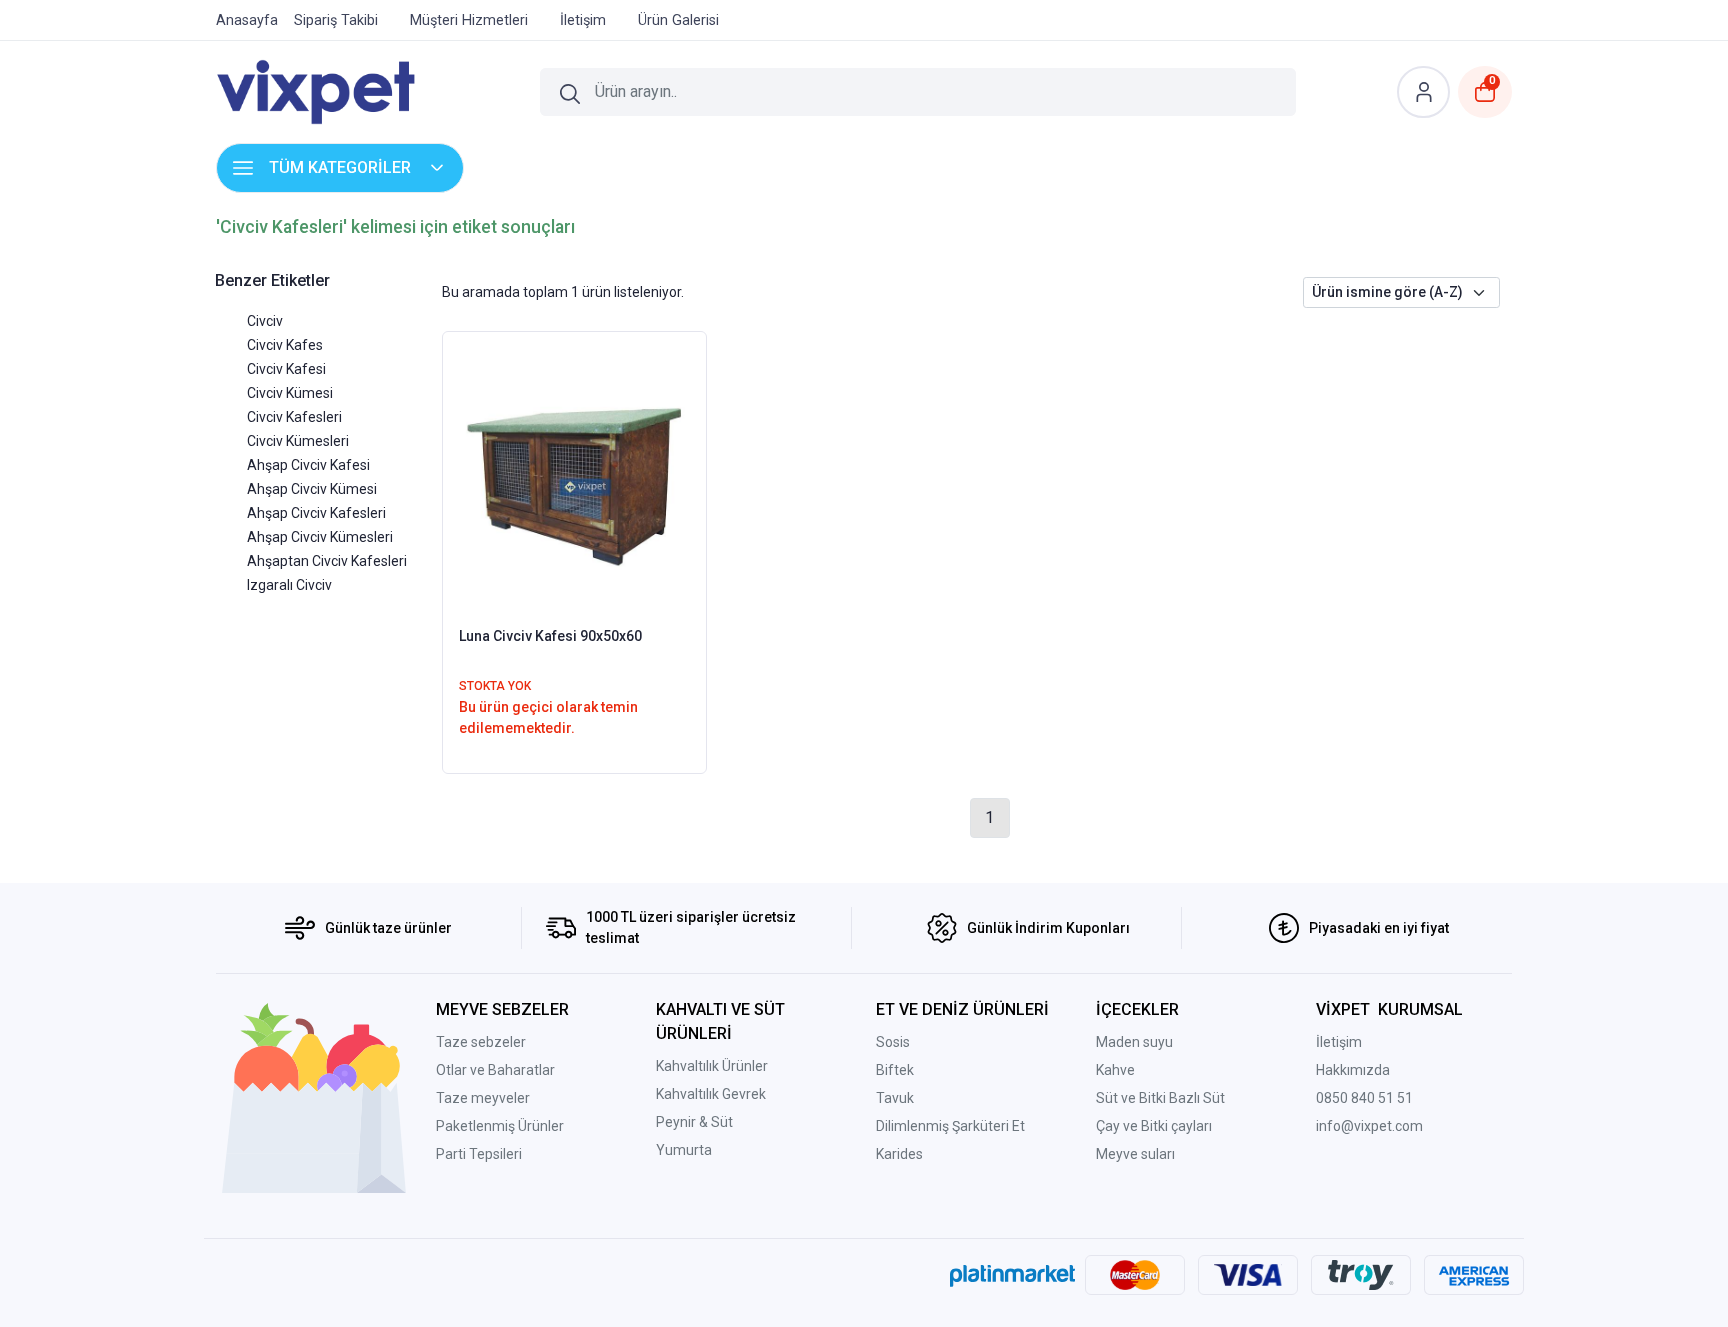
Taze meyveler (483, 1098)
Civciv (265, 321)
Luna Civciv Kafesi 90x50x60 (550, 636)
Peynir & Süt (694, 1122)
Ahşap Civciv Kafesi (308, 465)
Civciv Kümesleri (298, 441)
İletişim (1339, 1042)
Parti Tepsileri (479, 1154)
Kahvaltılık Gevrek (711, 1094)
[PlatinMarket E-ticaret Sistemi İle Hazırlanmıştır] (1012, 1275)
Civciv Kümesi (290, 393)
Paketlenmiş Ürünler (500, 1126)
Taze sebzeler (481, 1042)
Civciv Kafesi (286, 369)
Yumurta (684, 1150)
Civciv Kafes (285, 345)
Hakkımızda (1353, 1070)
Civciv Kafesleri (294, 417)
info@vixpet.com (1369, 1126)
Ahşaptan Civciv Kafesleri (327, 561)
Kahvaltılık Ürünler (712, 1066)
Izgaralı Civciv (289, 585)
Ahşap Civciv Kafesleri (316, 513)
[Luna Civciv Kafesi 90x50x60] (574, 478)
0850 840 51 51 (1364, 1098)
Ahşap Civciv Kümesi (312, 489)
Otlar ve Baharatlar (495, 1070)
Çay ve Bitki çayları (1154, 1126)
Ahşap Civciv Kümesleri (320, 537)
